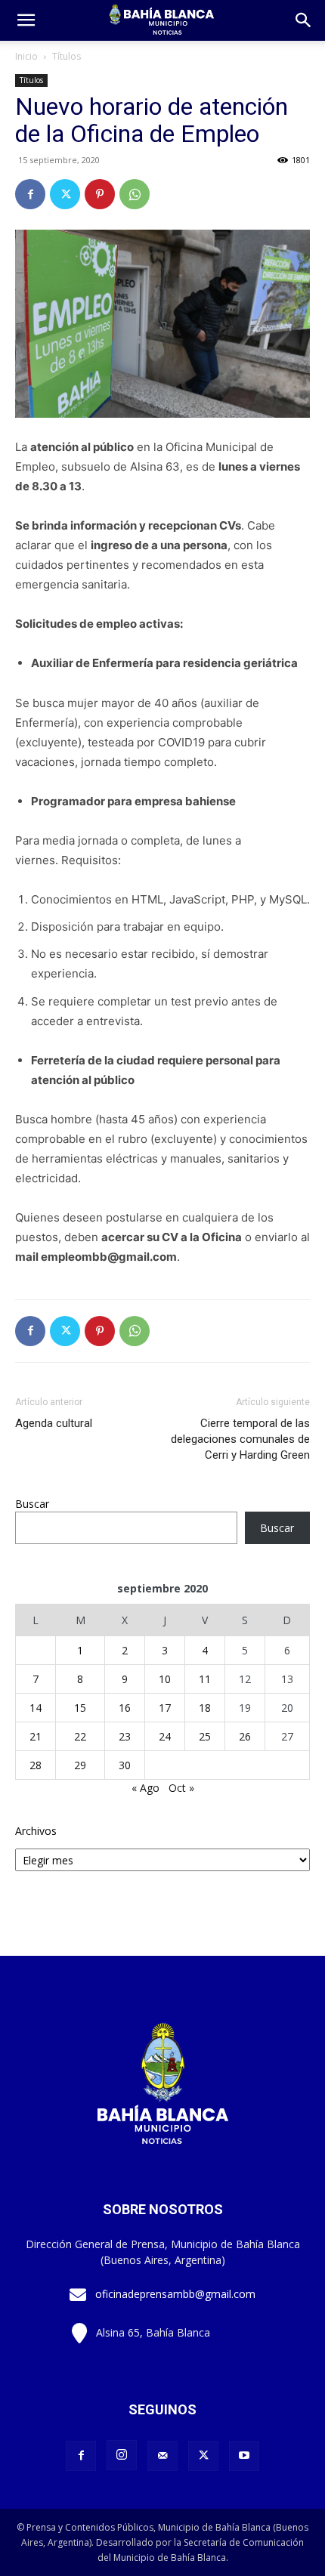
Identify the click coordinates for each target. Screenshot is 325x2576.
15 (80, 1708)
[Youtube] (244, 2456)
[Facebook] (30, 194)
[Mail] (162, 2456)
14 (36, 1708)
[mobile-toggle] (26, 20)
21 (36, 1736)
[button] (304, 20)
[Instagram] (122, 2455)
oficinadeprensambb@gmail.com (175, 2294)
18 (205, 1708)
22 (80, 1736)
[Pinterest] (100, 194)
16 (125, 1708)
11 (205, 1679)
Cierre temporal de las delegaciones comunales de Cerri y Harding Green (240, 1439)
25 (205, 1736)
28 (36, 1765)
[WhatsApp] (135, 194)
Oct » (181, 1788)
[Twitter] (65, 194)
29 (80, 1765)
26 (245, 1736)
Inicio (26, 56)
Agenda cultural (54, 1423)
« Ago (145, 1788)
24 (165, 1736)
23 (125, 1736)
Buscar (32, 1504)
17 (165, 1708)
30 (125, 1765)
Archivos (36, 1831)
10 (165, 1679)
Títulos (67, 56)
